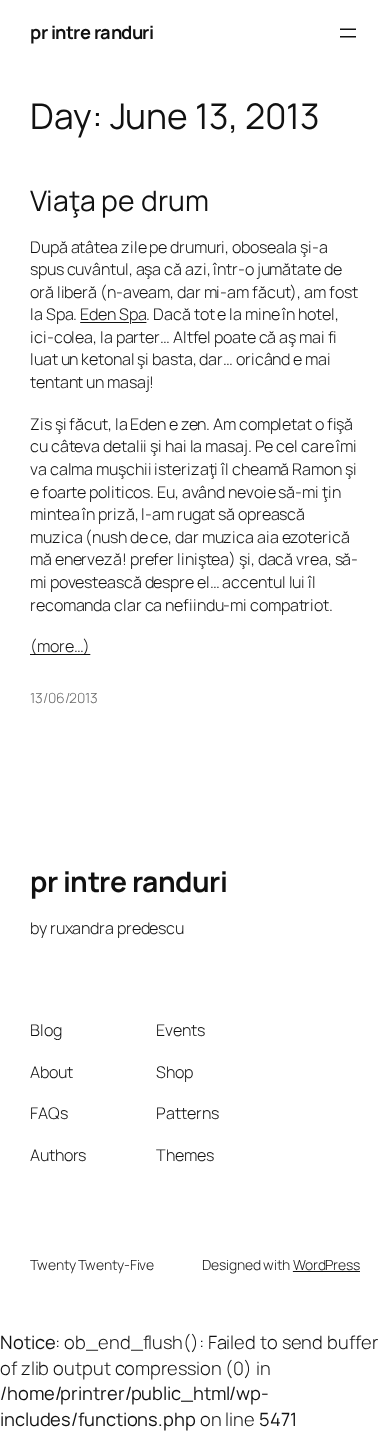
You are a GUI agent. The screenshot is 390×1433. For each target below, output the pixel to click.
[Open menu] (348, 33)
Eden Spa (113, 314)
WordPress (326, 1264)
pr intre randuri (91, 32)
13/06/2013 (64, 697)
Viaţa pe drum (119, 201)
